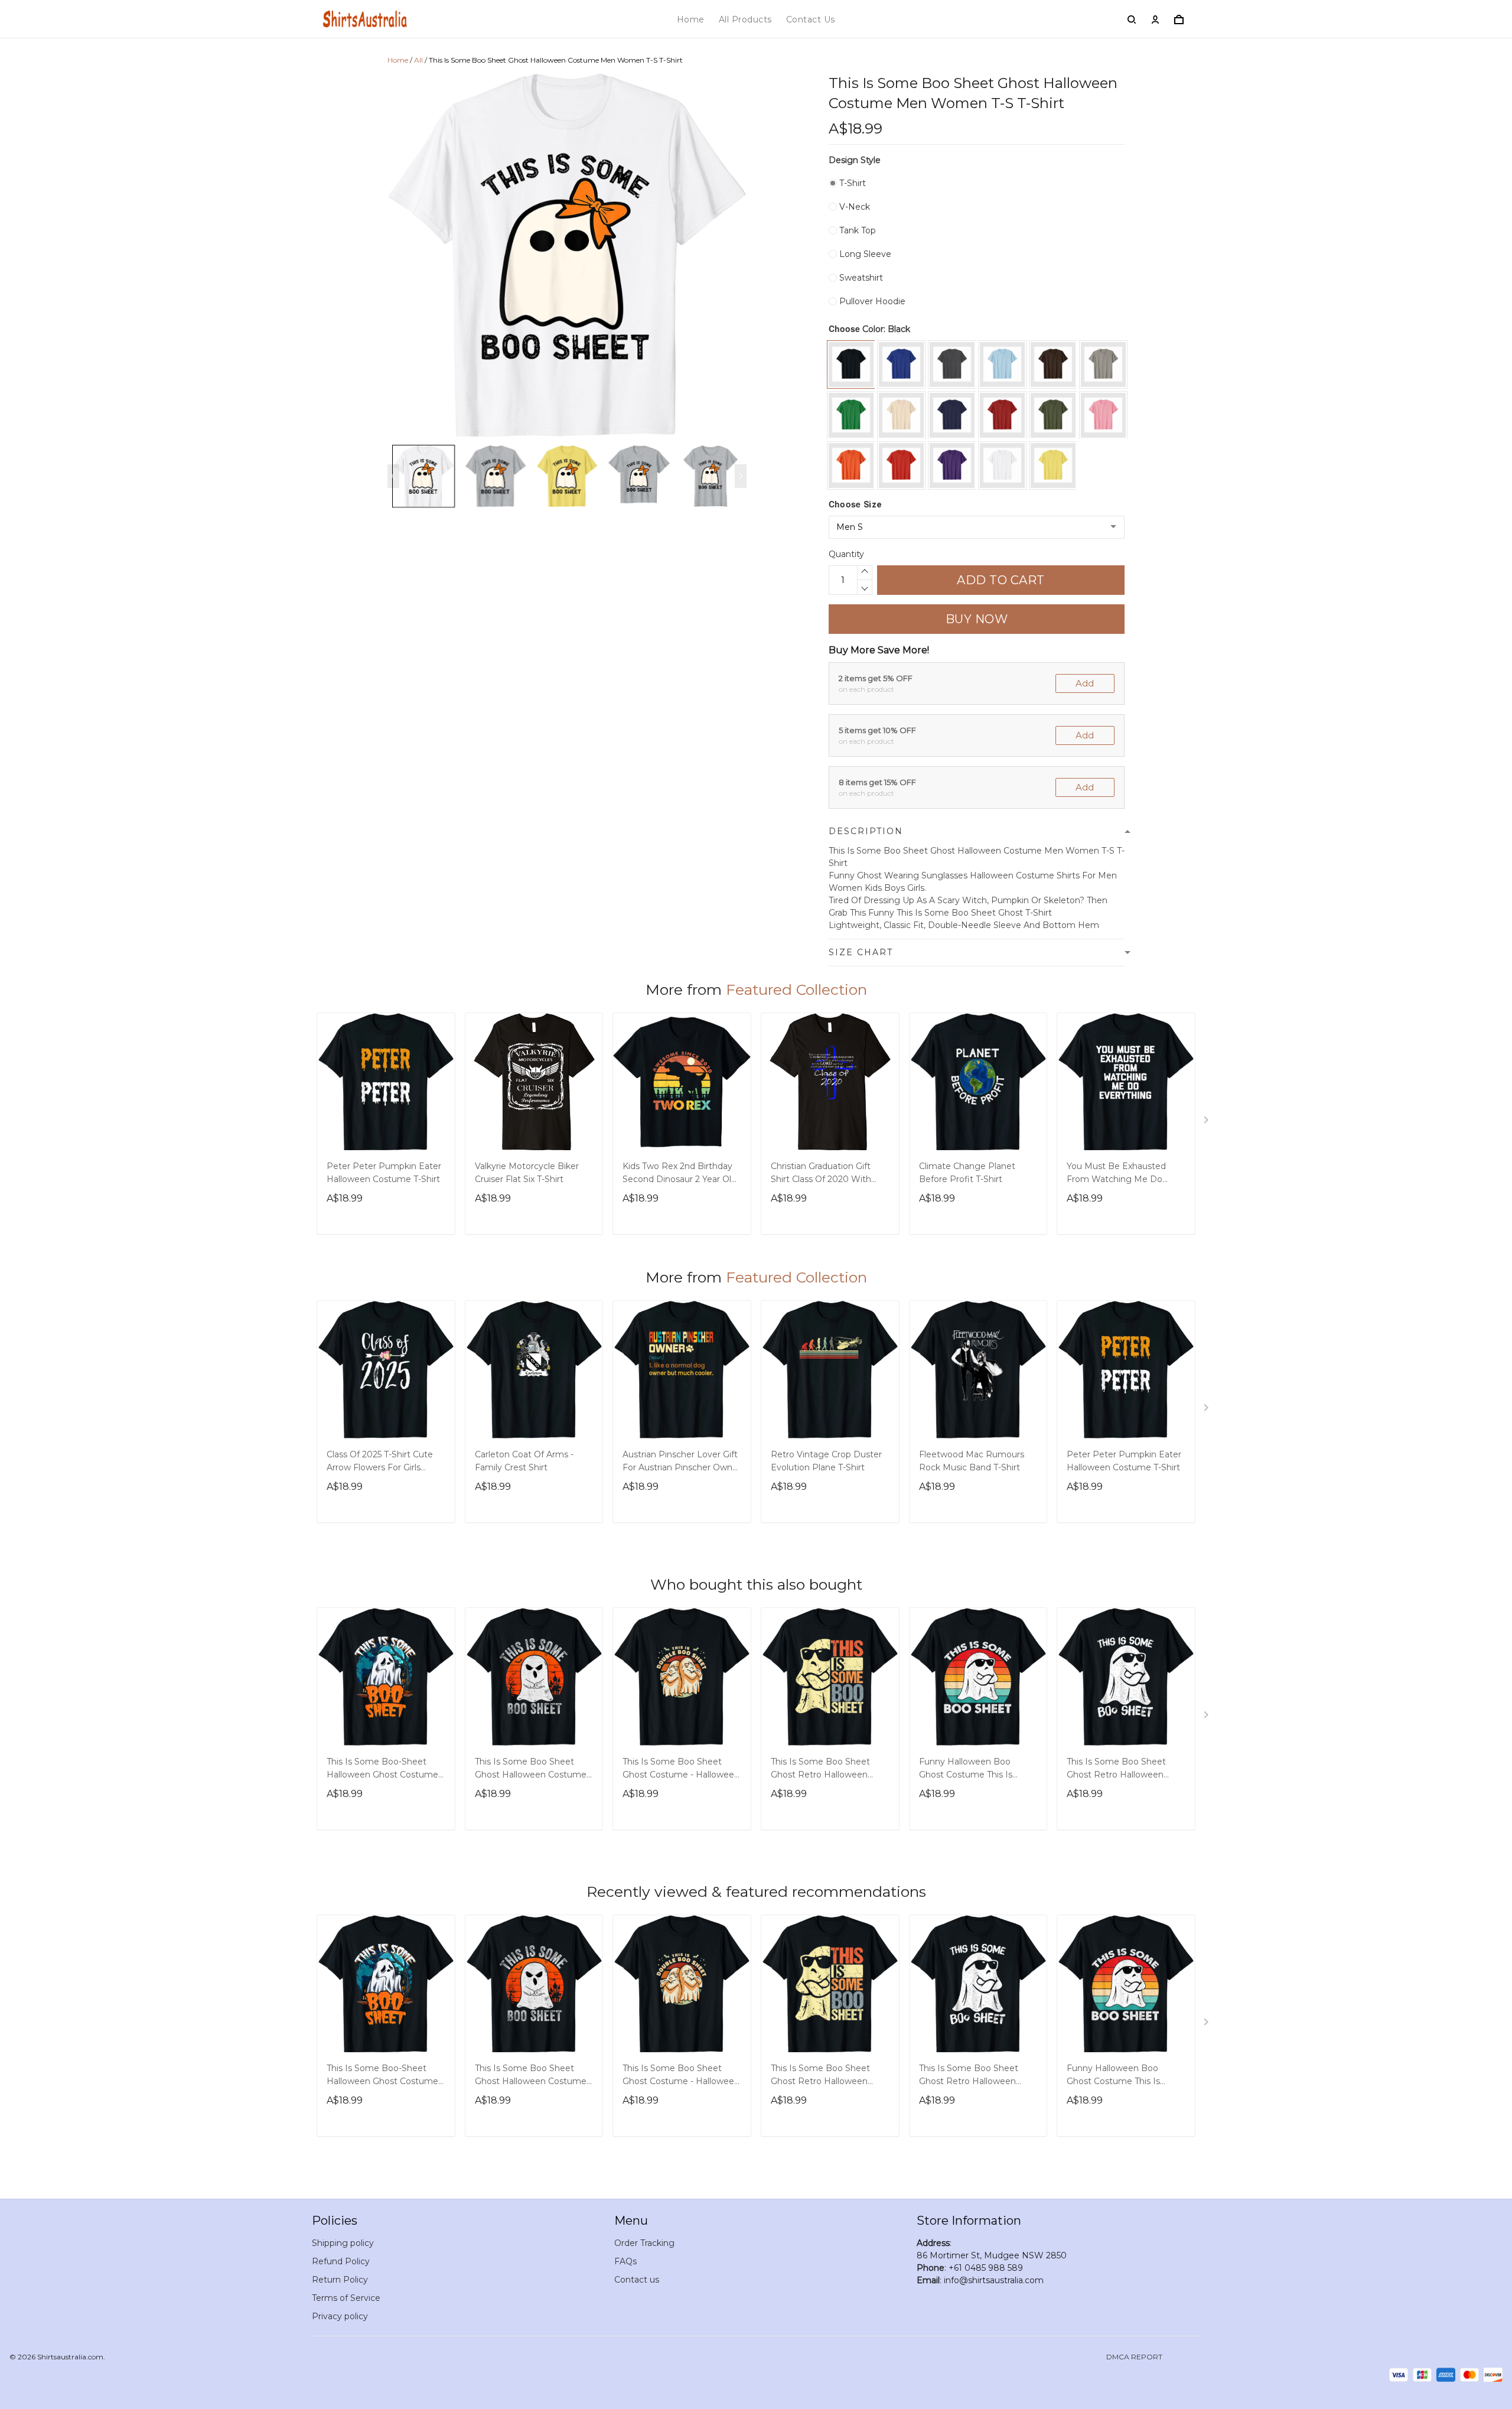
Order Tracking (644, 2243)
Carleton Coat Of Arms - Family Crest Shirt (524, 1461)
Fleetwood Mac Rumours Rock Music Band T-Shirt (972, 1461)
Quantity (846, 554)
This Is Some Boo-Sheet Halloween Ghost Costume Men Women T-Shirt (382, 1769)
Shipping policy (343, 2243)
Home (691, 19)
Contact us (637, 2280)
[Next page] (741, 476)
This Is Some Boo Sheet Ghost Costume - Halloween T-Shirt (681, 1769)
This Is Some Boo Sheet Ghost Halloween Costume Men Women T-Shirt (531, 1769)
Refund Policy (341, 2261)
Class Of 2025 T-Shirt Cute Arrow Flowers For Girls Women (380, 1462)
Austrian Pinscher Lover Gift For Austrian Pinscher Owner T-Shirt (682, 1462)
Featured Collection (796, 989)
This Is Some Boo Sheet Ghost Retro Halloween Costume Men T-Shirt (820, 1769)
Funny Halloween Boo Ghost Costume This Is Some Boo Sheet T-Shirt (969, 1769)
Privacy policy (340, 2316)
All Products (745, 19)
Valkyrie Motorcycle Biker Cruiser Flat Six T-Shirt (527, 1173)
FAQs (625, 2261)
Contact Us (811, 19)
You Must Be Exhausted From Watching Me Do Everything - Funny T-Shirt (1121, 1174)
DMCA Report (1134, 2357)
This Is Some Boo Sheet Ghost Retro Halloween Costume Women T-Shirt (1118, 1769)
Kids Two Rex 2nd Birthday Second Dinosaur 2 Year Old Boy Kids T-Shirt (680, 1174)
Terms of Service (346, 2298)
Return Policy (340, 2280)
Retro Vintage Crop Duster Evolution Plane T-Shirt (826, 1461)
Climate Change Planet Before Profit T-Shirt (967, 1173)
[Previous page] (393, 476)
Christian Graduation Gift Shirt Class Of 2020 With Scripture (821, 1174)
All (418, 60)
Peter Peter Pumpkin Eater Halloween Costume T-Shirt (384, 1173)
